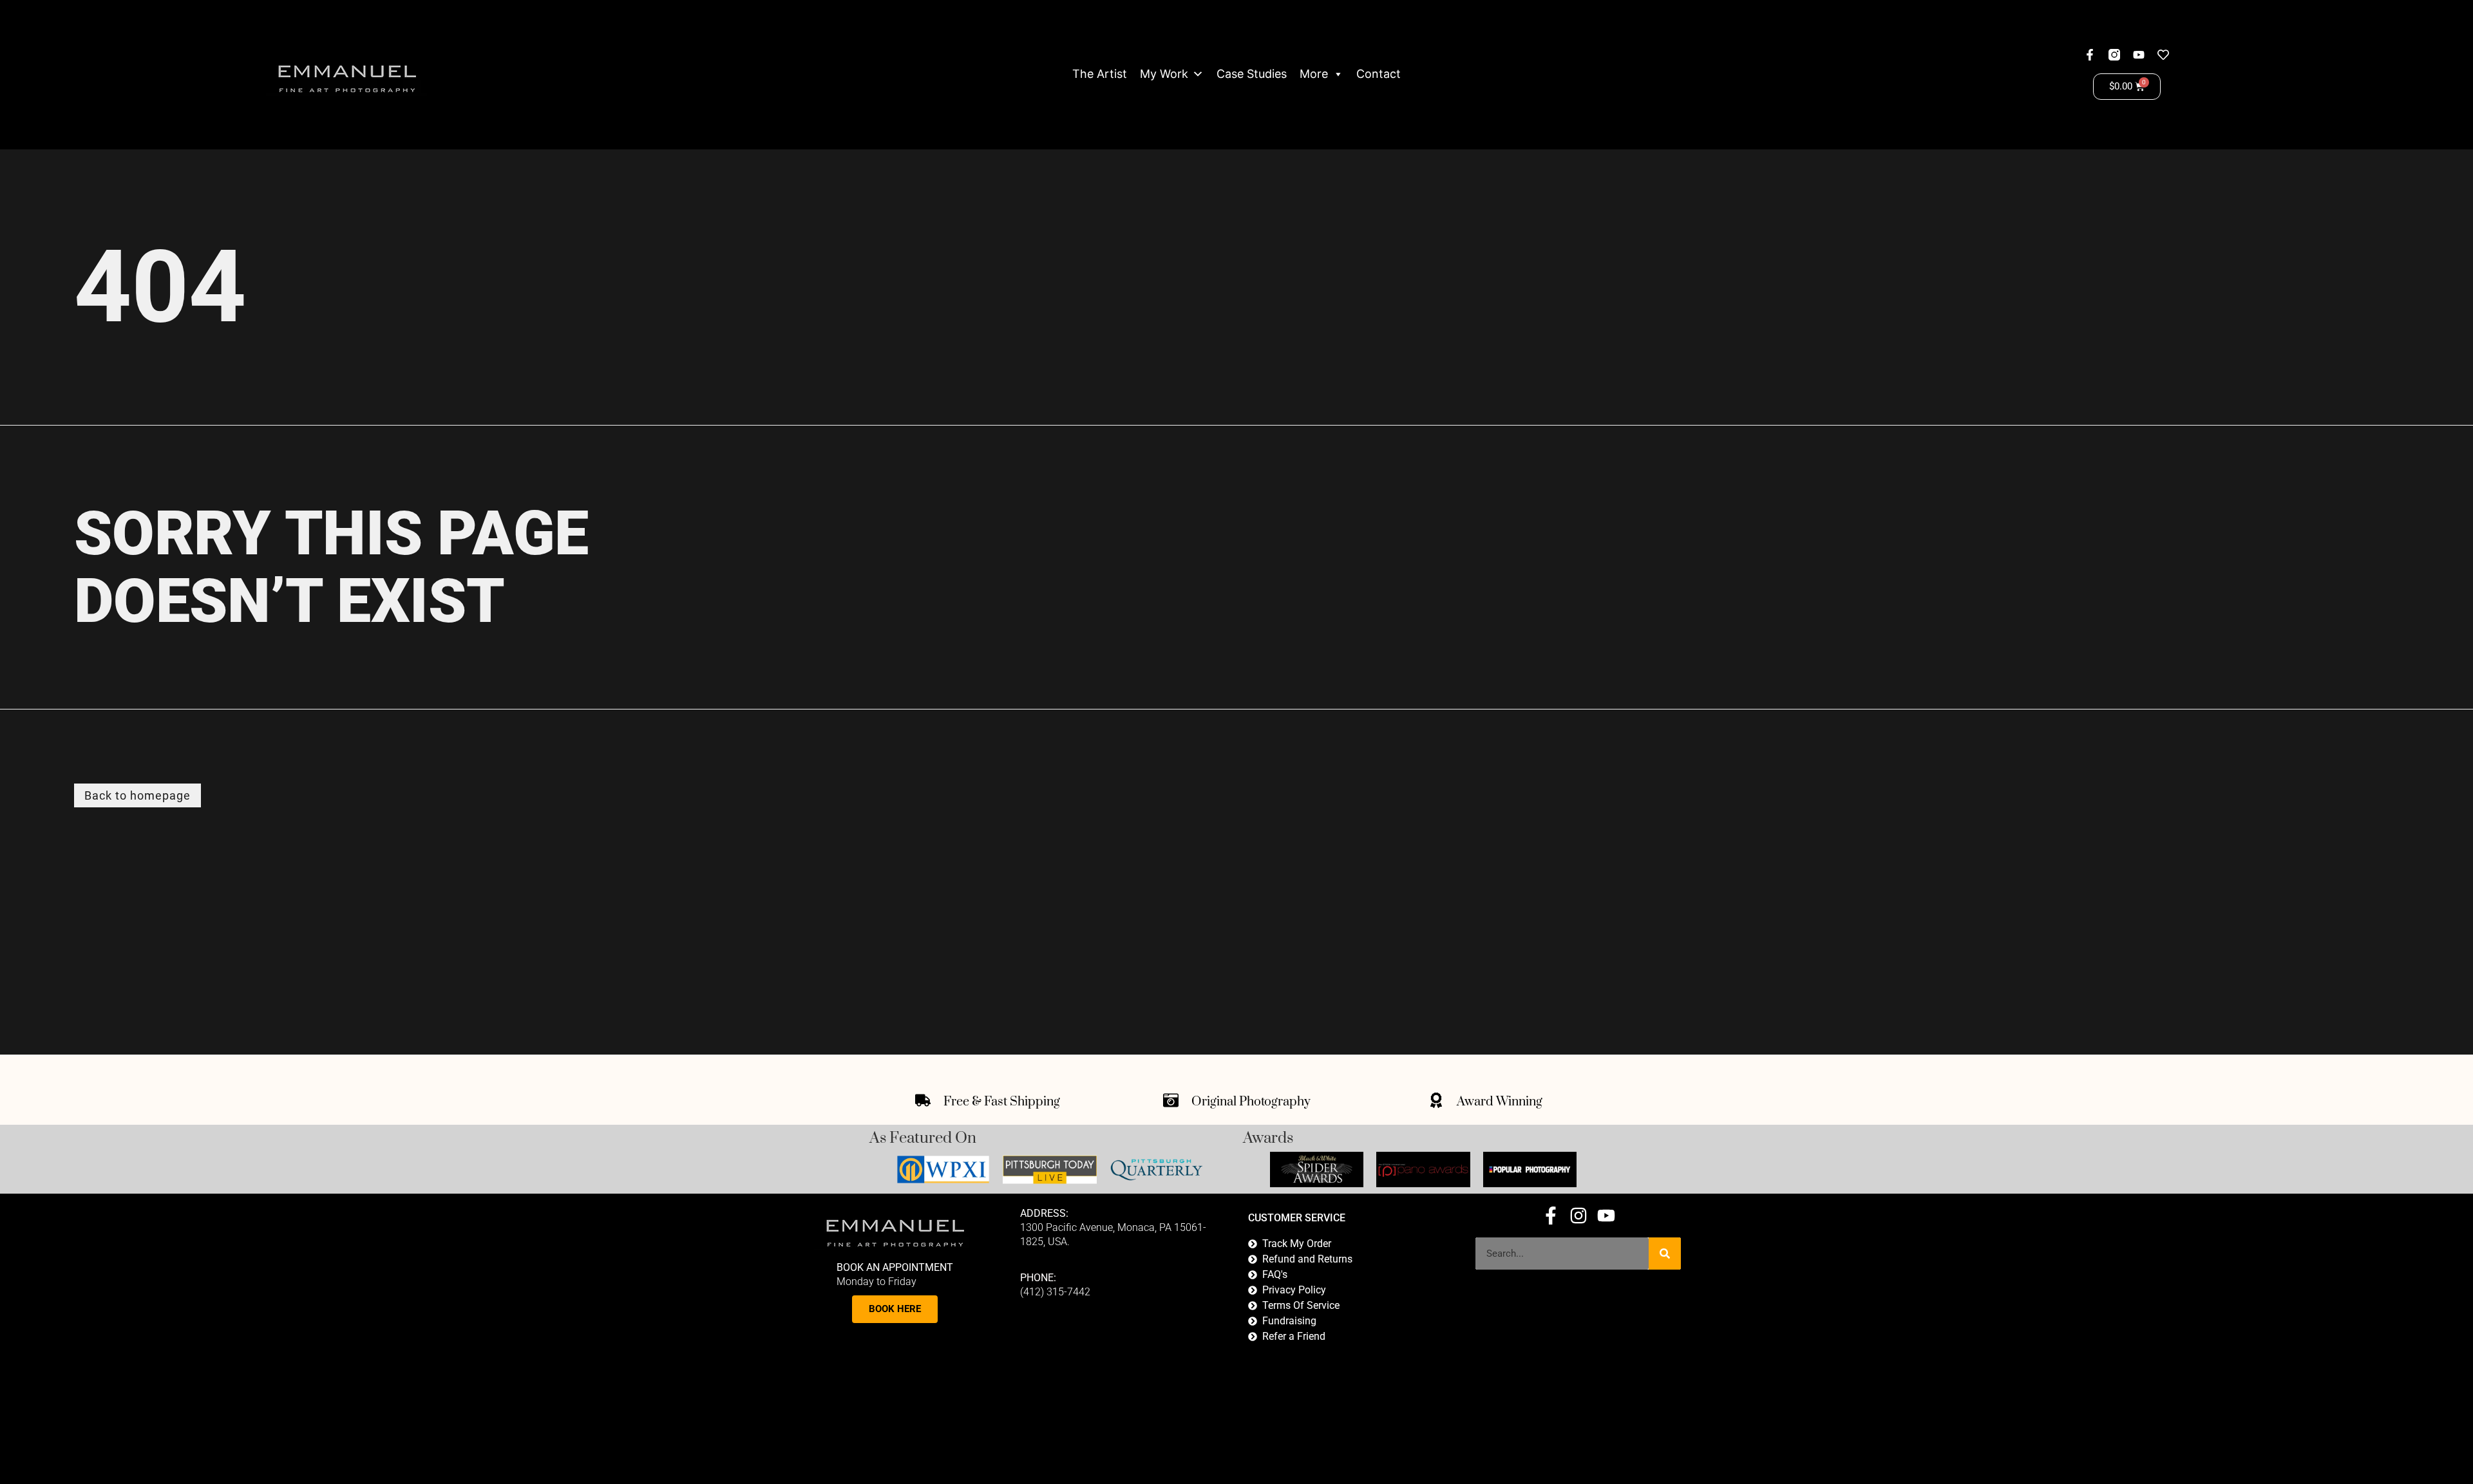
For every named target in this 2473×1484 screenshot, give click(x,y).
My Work (1164, 74)
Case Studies (1252, 74)
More (1314, 74)
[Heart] (2163, 55)
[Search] (1665, 1254)
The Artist (1100, 74)
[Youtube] (2139, 55)
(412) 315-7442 (1055, 1292)
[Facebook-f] (2090, 55)
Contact (1379, 74)
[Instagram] (1578, 1216)
